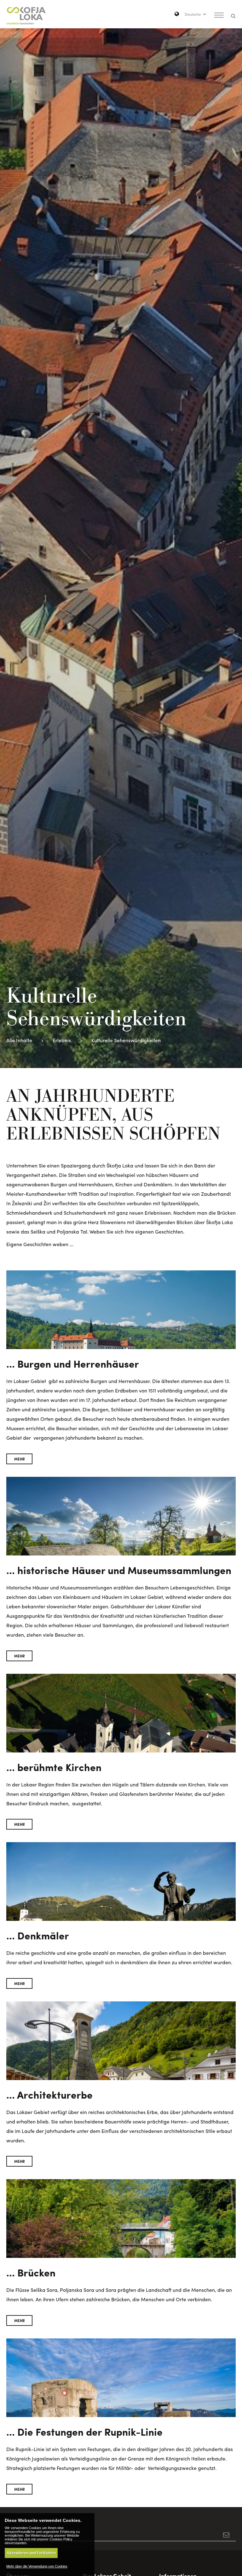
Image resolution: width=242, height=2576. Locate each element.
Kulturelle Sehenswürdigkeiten (126, 1040)
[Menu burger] (219, 16)
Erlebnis (62, 1040)
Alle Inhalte (19, 1040)
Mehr (20, 1459)
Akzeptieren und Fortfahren (31, 2553)
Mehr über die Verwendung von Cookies (37, 2566)
